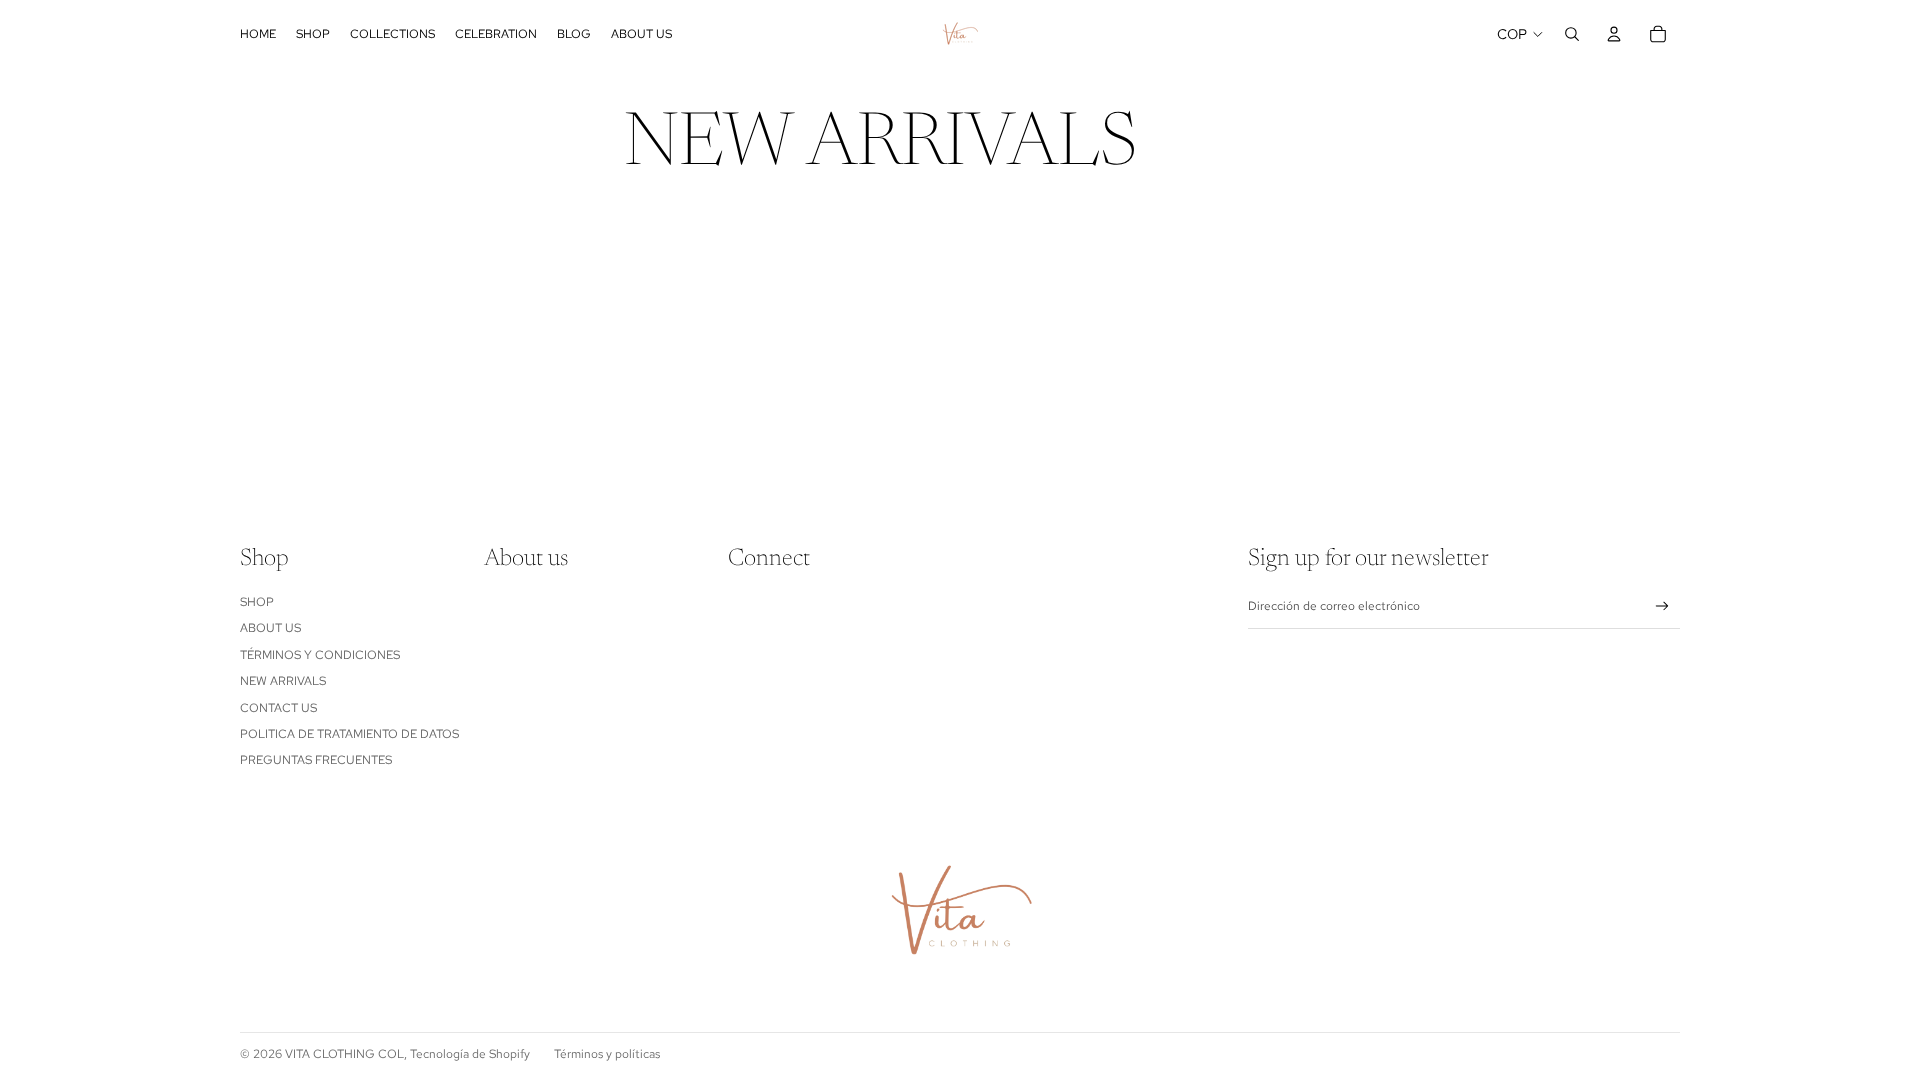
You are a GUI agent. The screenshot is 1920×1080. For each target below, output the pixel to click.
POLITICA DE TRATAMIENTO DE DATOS (349, 734)
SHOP (257, 602)
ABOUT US (270, 628)
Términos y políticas (607, 1054)
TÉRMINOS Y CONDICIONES (320, 655)
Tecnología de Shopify (470, 1054)
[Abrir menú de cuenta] (1614, 34)
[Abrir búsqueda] (1572, 34)
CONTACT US (278, 708)
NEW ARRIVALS (283, 681)
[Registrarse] (1662, 606)
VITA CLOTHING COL (344, 1054)
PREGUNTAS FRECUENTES (316, 760)
